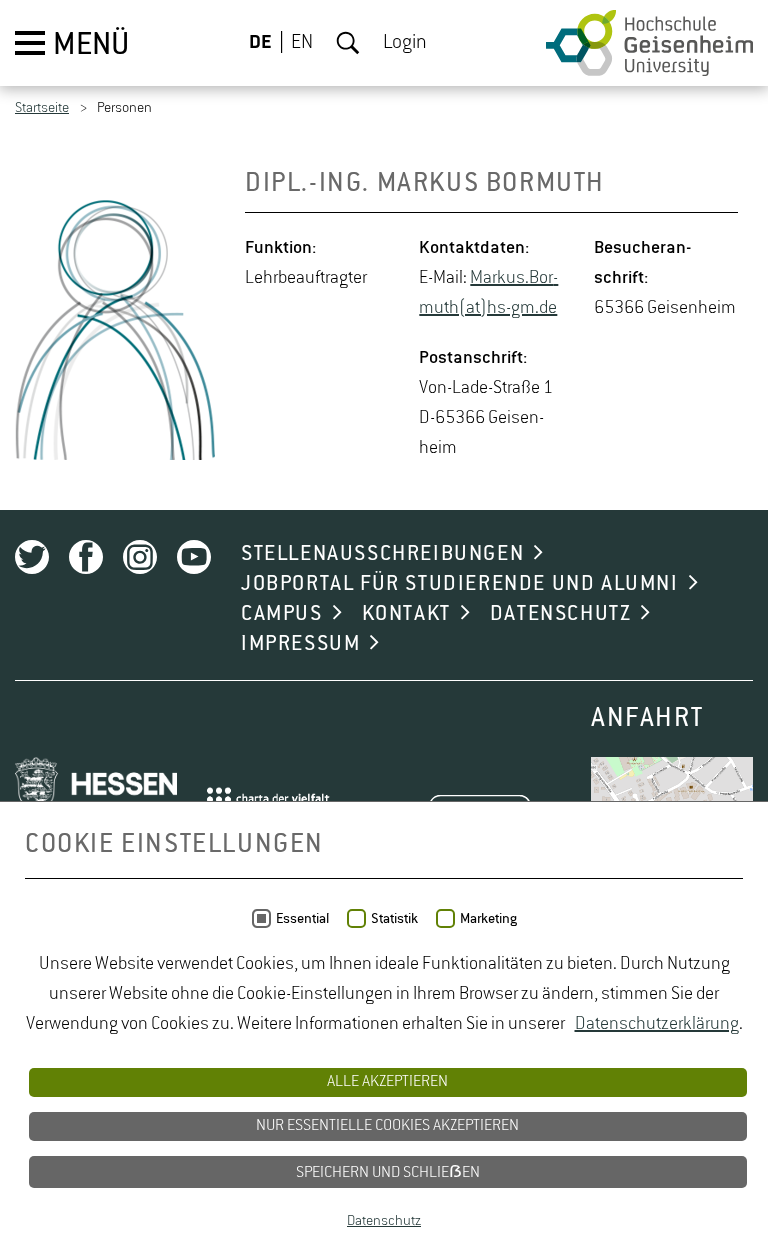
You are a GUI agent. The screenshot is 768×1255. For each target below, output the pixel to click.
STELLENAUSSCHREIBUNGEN (382, 554)
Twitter (32, 557)
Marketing (488, 919)
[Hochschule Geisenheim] (649, 43)
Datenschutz (384, 1221)
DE (260, 43)
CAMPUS (282, 614)
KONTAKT (406, 614)
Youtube (194, 557)
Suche (348, 43)
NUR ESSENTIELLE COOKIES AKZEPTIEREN (387, 1126)
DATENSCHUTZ (561, 614)
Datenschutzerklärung (657, 1024)
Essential (302, 919)
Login (405, 43)
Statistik (394, 919)
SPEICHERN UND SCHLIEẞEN (388, 1173)
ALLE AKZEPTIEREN (387, 1082)
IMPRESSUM (300, 644)
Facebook (86, 557)
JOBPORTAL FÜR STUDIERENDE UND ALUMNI (460, 584)
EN (302, 43)
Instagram (140, 557)
